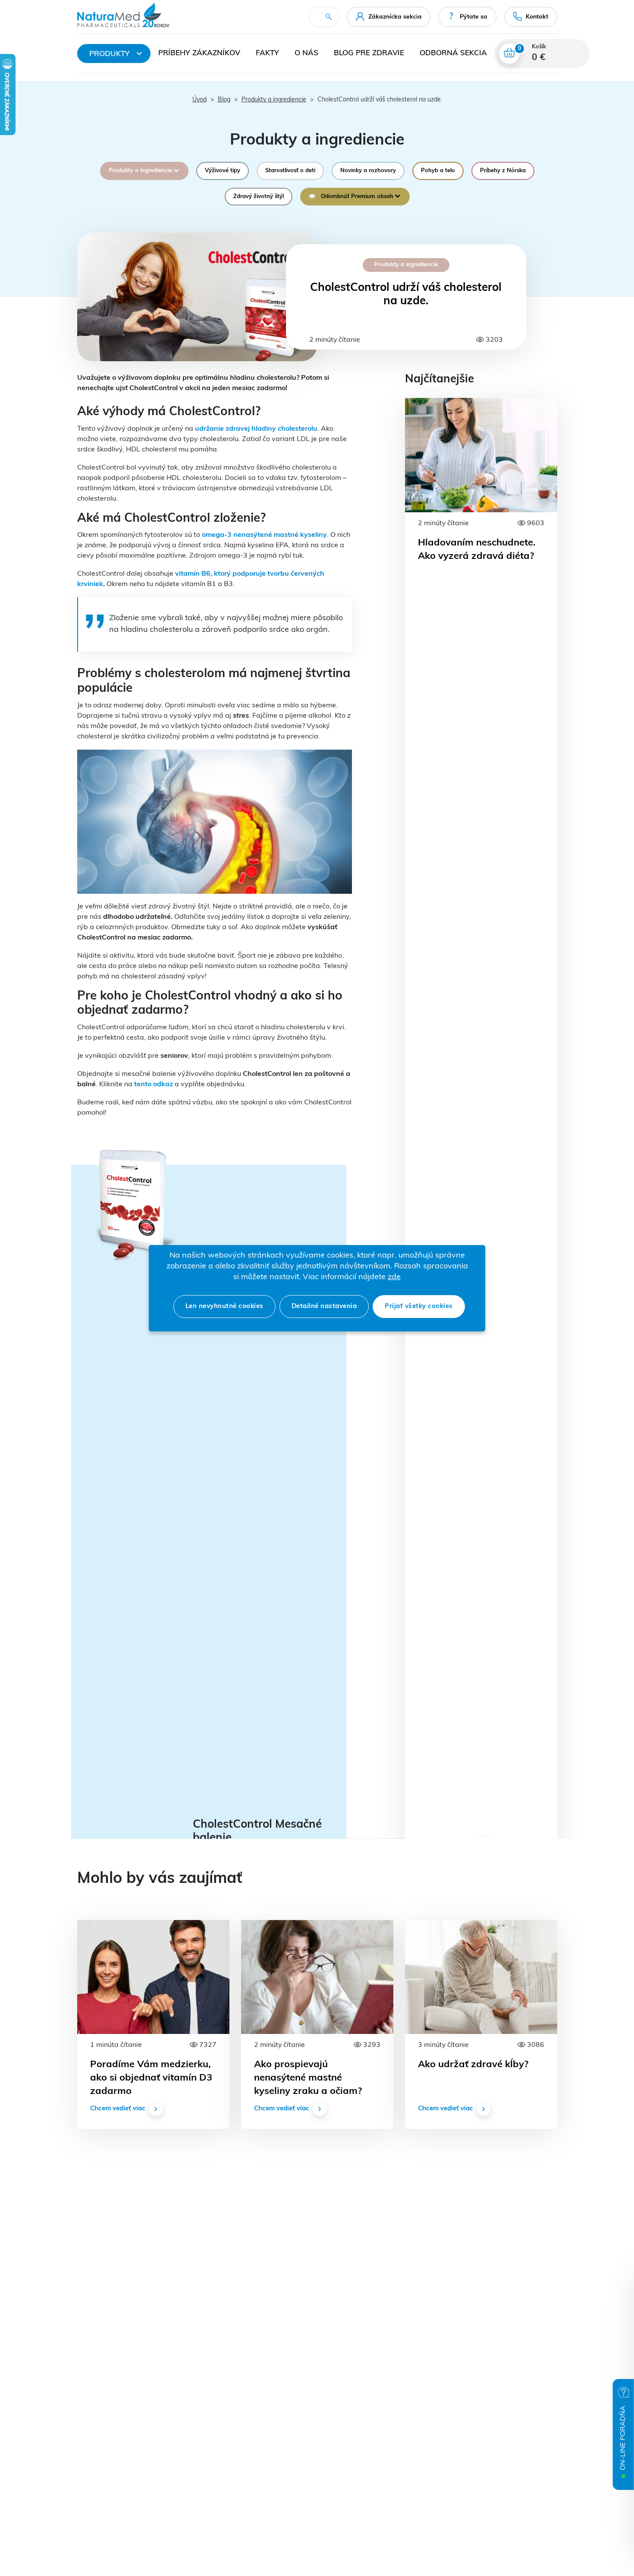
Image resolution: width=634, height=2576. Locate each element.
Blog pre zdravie (369, 53)
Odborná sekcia (453, 53)
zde (394, 1277)
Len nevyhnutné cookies (224, 1307)
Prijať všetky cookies (419, 1307)
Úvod (199, 100)
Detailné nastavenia (324, 1307)
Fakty (267, 53)
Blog (224, 100)
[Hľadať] (329, 17)
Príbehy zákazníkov (199, 53)
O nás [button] (306, 53)
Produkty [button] (110, 54)
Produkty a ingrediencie (274, 100)
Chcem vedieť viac (118, 2109)
